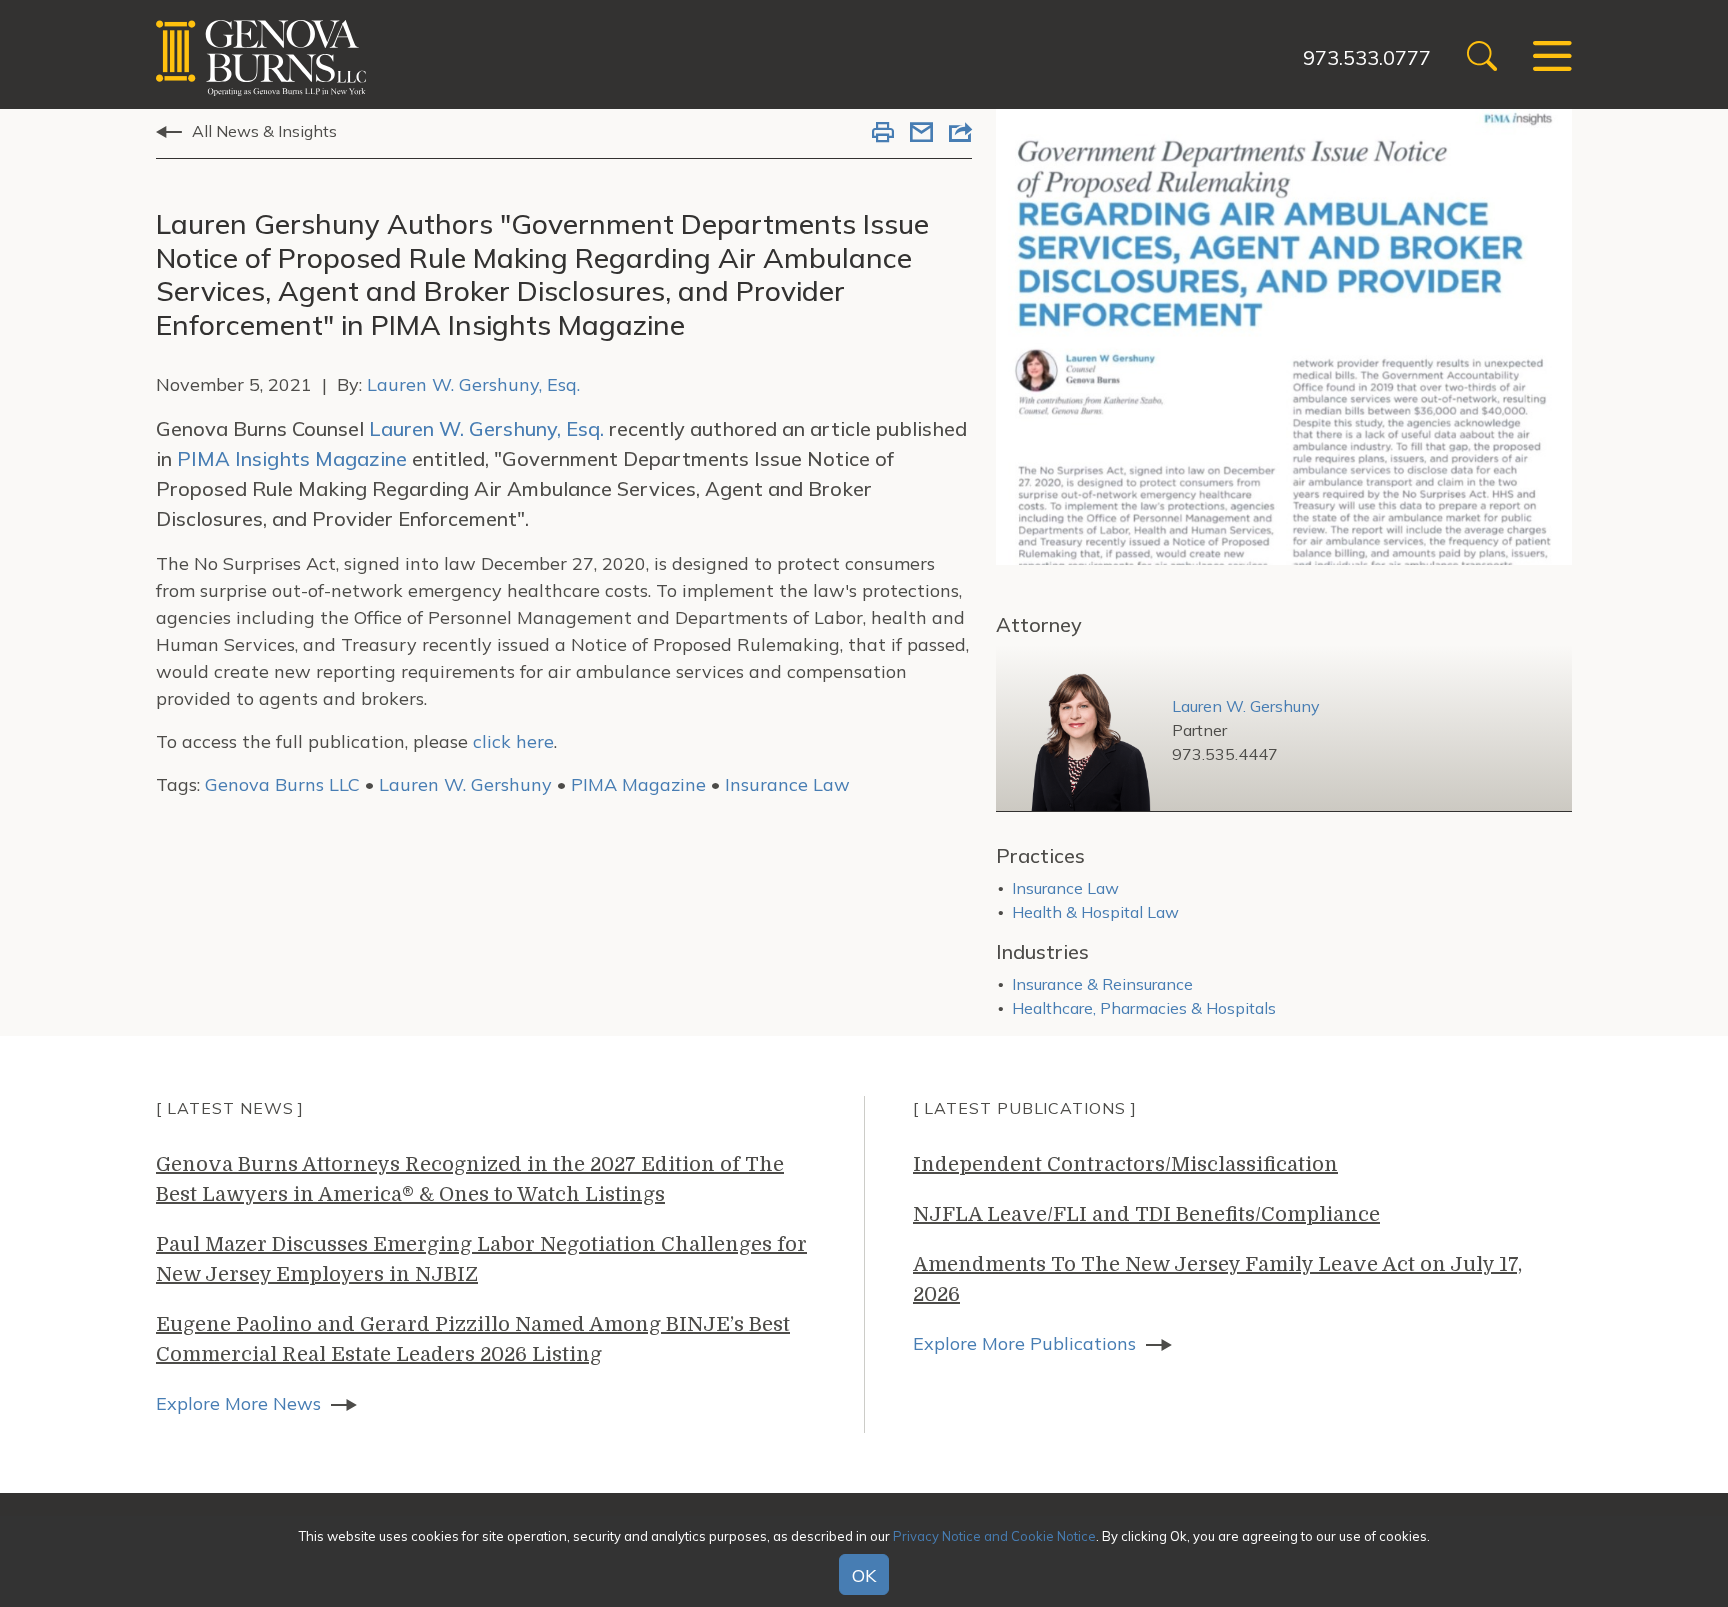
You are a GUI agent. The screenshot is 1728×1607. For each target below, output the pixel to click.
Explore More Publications (1024, 1343)
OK (864, 1575)
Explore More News (238, 1403)
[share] (960, 134)
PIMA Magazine (638, 784)
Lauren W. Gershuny (465, 784)
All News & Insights (264, 131)
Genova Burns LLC (282, 784)
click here (513, 741)
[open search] (1482, 58)
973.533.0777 (1367, 57)
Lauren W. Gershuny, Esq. (473, 384)
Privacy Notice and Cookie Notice (994, 1536)
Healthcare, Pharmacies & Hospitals (1144, 1008)
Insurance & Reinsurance (1102, 984)
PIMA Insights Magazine (292, 458)
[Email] (921, 134)
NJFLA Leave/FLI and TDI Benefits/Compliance (1146, 1214)
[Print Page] (883, 134)
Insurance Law (787, 784)
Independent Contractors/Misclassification (1125, 1164)
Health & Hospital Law (1095, 912)
